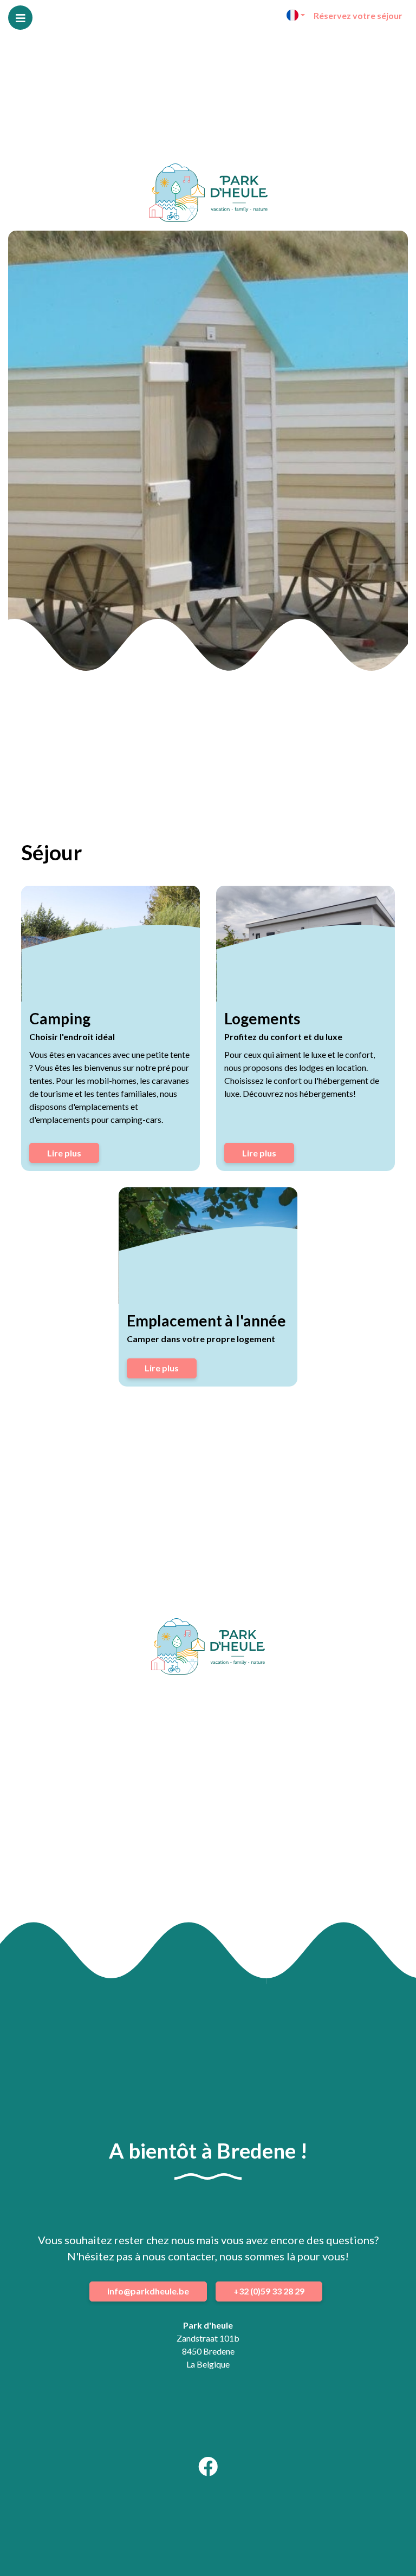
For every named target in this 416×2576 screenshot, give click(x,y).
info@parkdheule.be (148, 2291)
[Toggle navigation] (20, 18)
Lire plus (64, 1153)
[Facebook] (208, 2470)
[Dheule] (208, 193)
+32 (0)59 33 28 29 (269, 2291)
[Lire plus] (110, 944)
